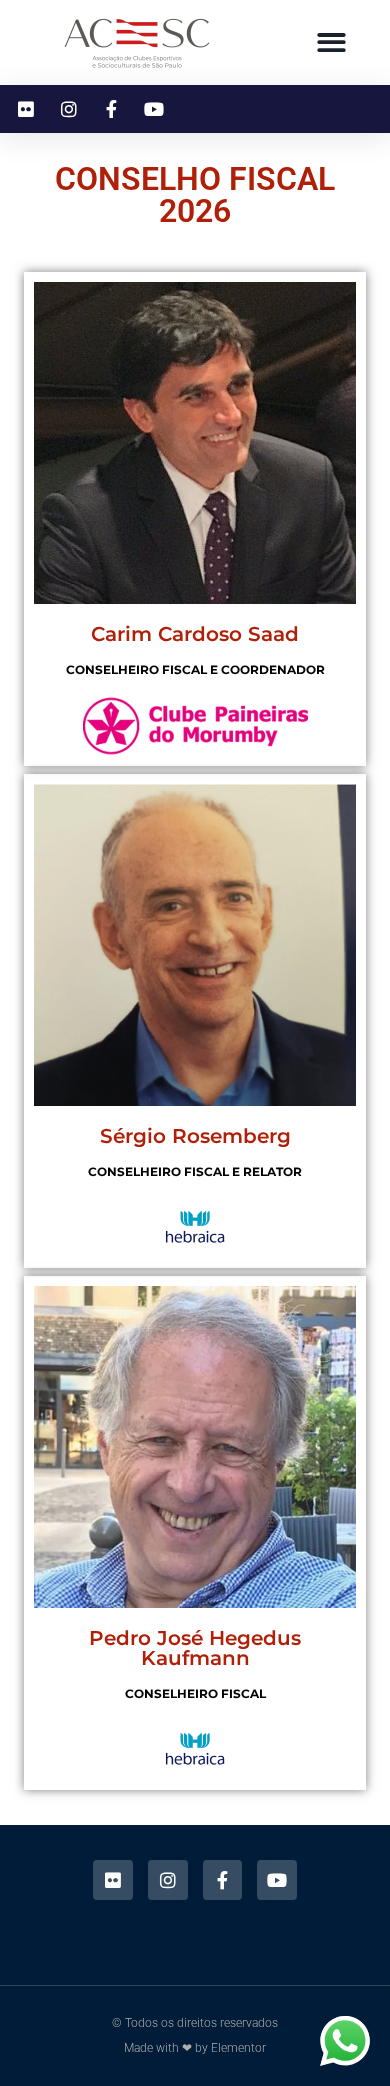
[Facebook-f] (223, 1880)
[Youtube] (277, 1880)
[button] (331, 42)
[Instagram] (168, 1880)
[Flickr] (113, 1880)
